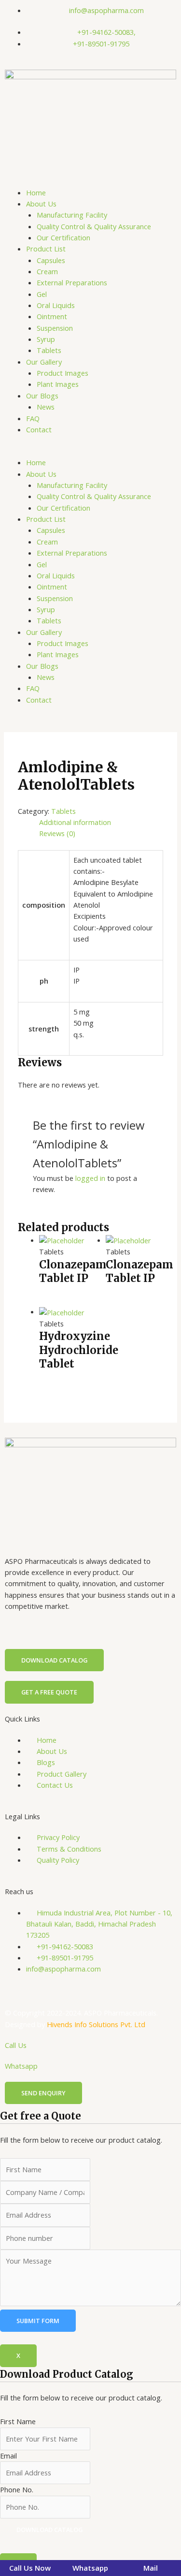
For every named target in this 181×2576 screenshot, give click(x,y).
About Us (41, 204)
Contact (39, 429)
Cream (47, 271)
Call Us (16, 2045)
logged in (90, 1178)
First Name (18, 2421)
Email (8, 2456)
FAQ (33, 418)
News (46, 407)
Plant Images (58, 384)
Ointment (52, 316)
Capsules (51, 260)
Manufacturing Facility (72, 215)
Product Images (63, 373)
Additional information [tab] (75, 822)
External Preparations (72, 282)
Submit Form (38, 2321)
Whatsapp (21, 2066)
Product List (46, 249)
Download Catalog (49, 2530)
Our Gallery (44, 362)
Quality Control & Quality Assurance (94, 226)
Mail (151, 2568)
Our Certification (63, 237)
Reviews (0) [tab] (57, 833)
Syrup (46, 339)
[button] (90, 451)
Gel (42, 294)
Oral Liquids (56, 305)
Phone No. (17, 2489)
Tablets (49, 350)
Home (36, 192)
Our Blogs (42, 396)
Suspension (55, 328)
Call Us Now (30, 2568)
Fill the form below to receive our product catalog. (81, 2451)
